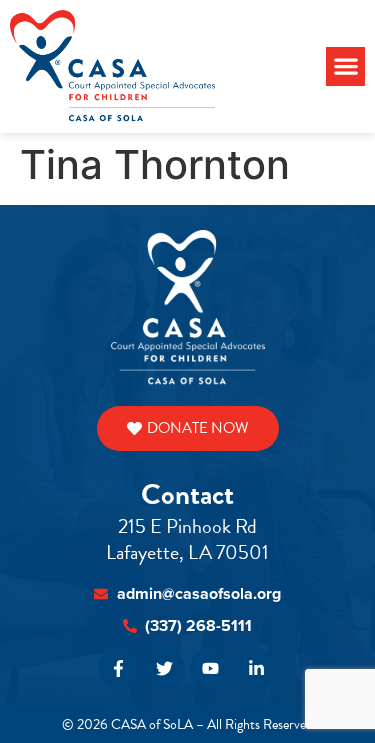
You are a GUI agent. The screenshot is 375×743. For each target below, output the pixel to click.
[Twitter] (164, 668)
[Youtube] (210, 668)
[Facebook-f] (118, 668)
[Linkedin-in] (256, 668)
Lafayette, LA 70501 (187, 552)
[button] (345, 66)
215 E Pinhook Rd (187, 526)
